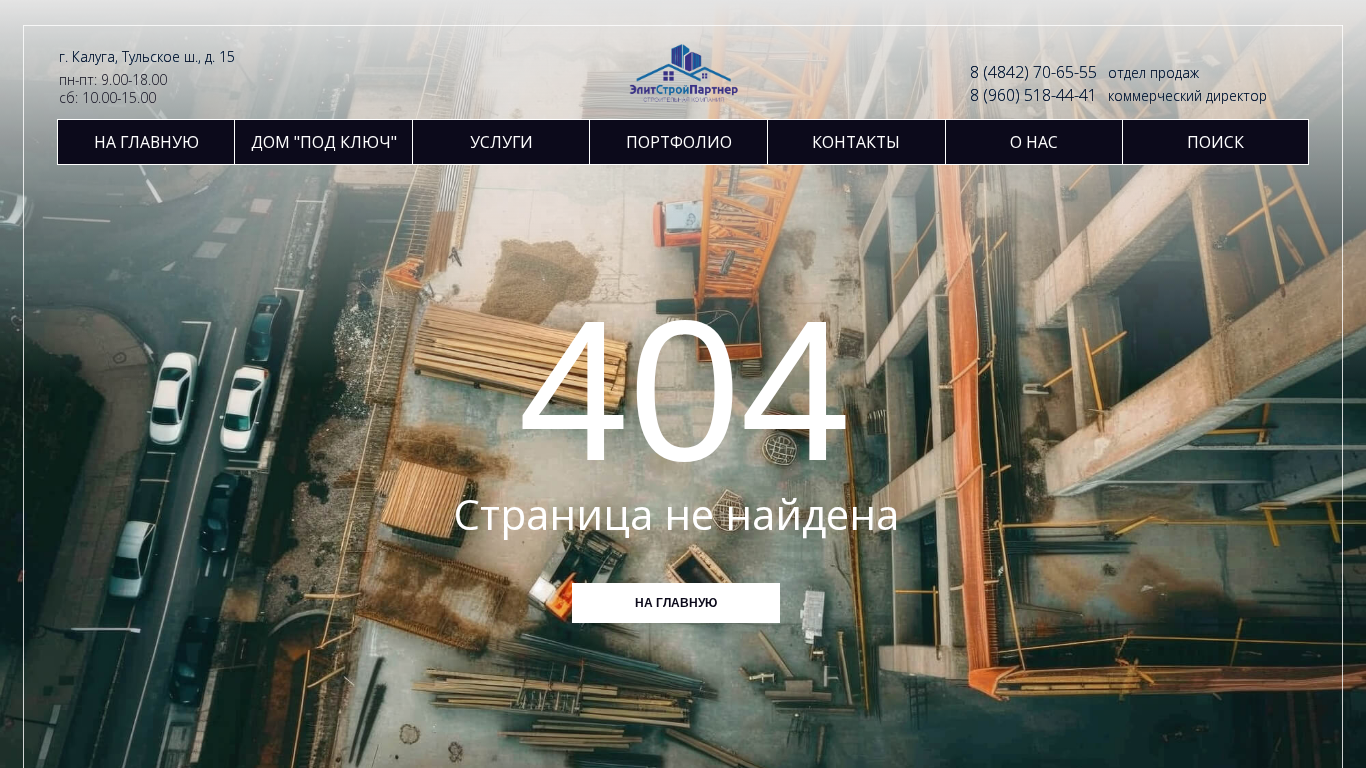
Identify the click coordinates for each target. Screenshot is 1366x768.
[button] (501, 142)
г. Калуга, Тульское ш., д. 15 (147, 56)
